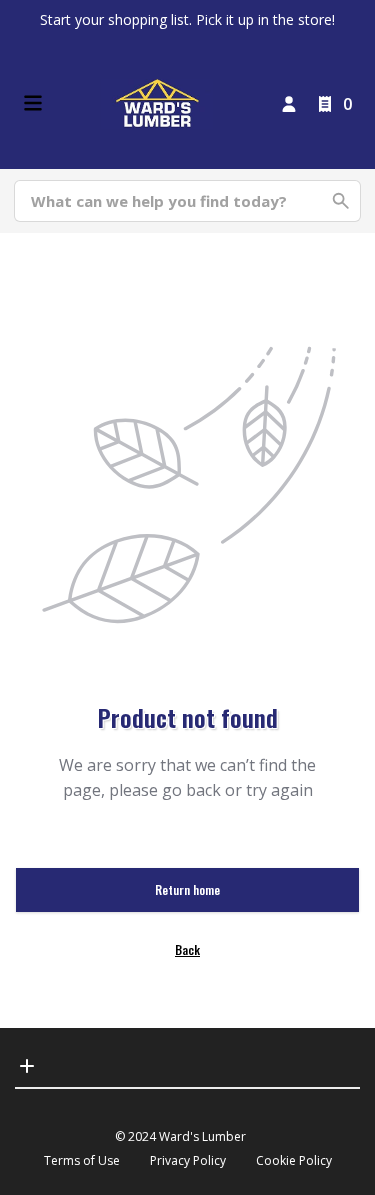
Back (187, 949)
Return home (187, 889)
